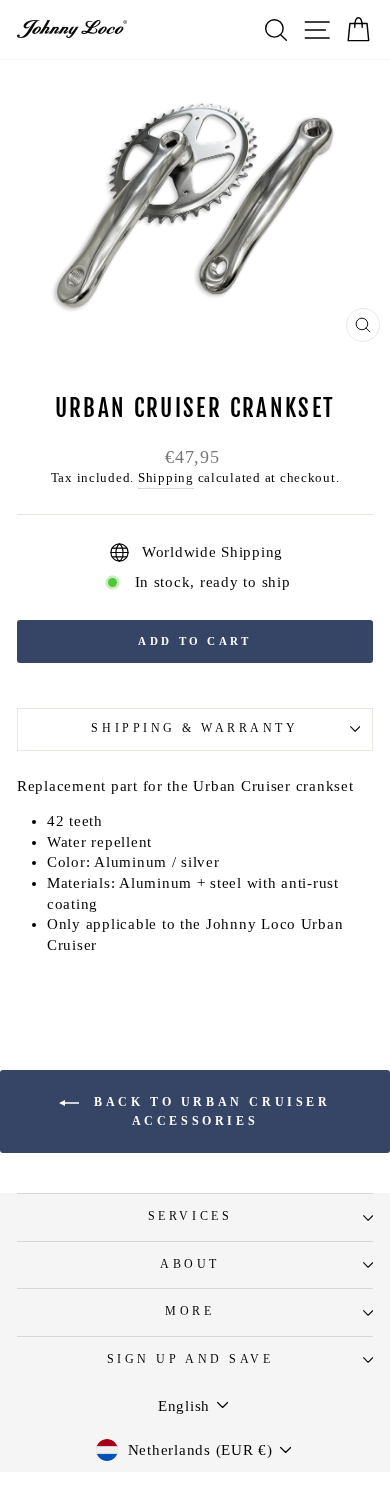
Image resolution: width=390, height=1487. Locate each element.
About (190, 1264)
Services (190, 1216)
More (189, 1311)
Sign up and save (190, 1359)
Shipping (166, 478)
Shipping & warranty (194, 728)
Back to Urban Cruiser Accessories (208, 1111)
